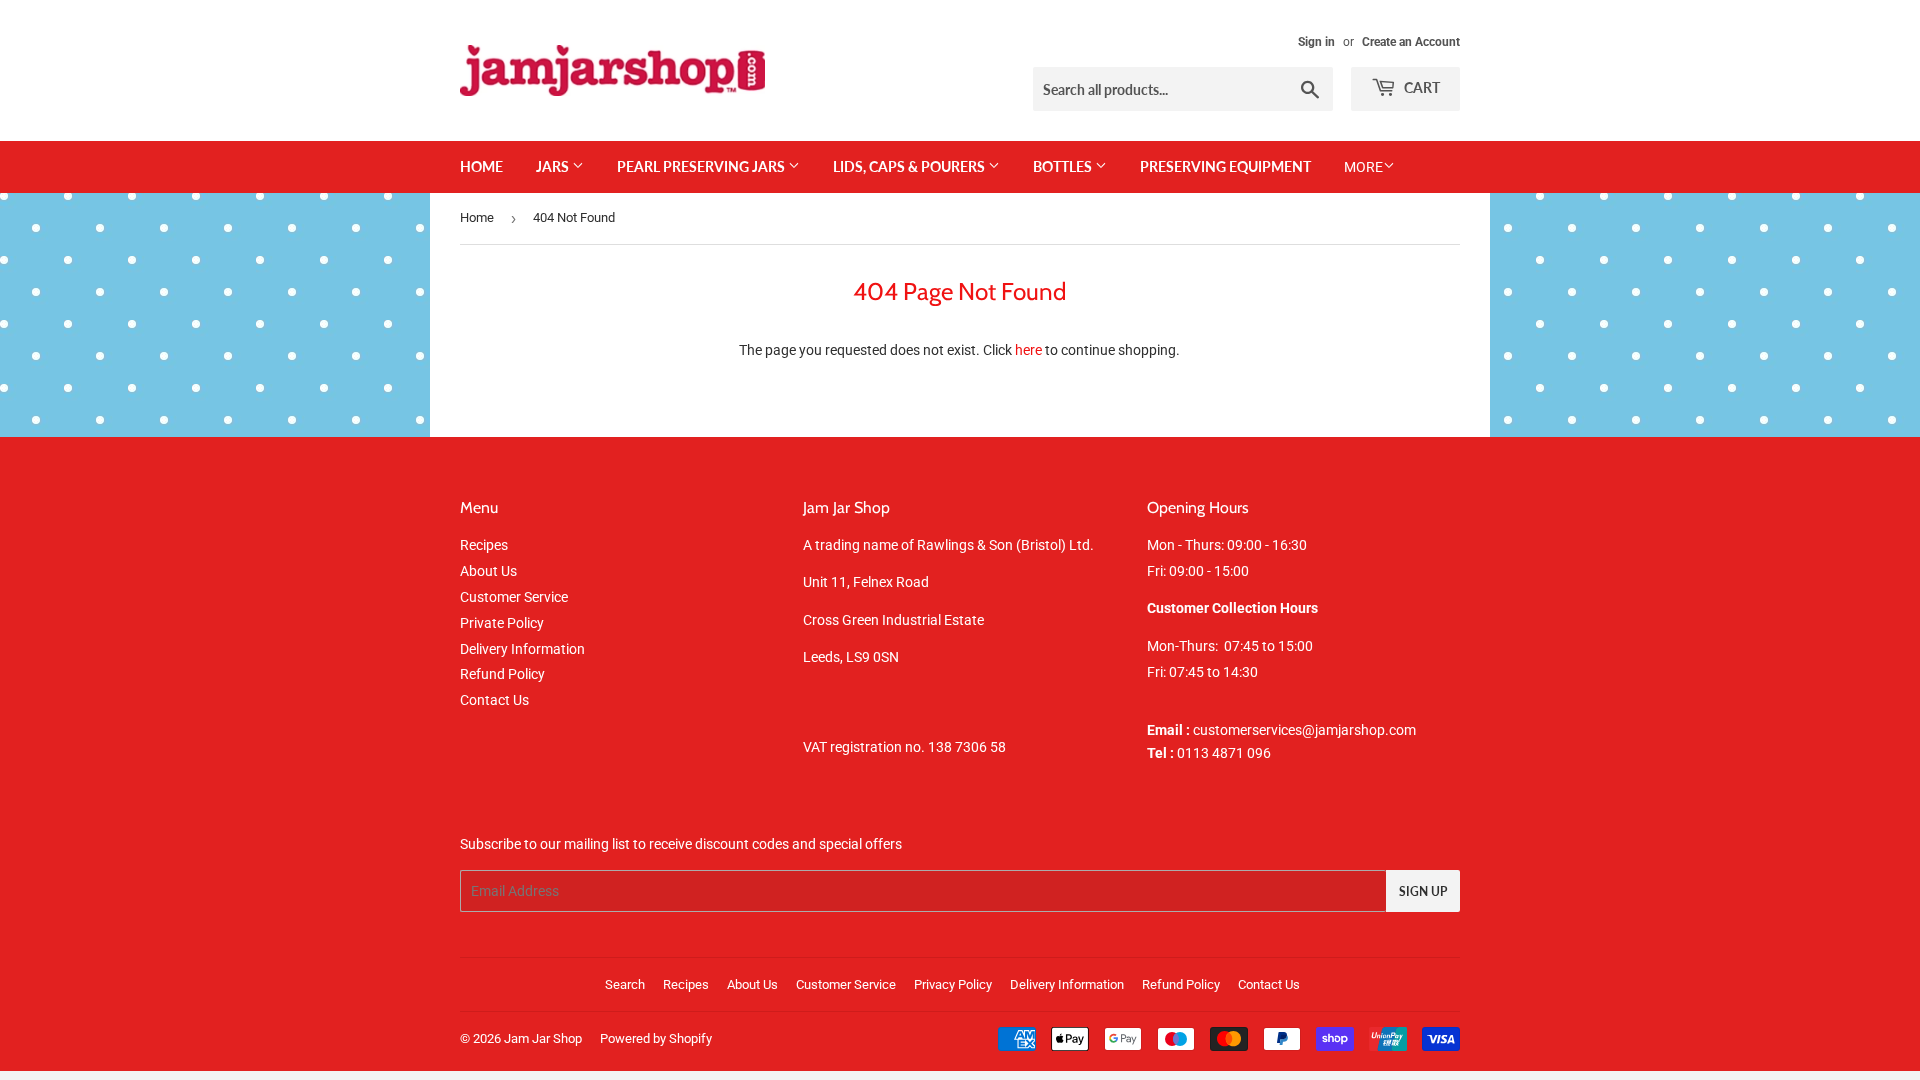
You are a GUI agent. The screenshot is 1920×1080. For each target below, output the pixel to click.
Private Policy (502, 623)
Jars (554, 166)
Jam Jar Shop (543, 1038)
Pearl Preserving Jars (702, 166)
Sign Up (1423, 891)
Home (481, 166)
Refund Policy (502, 674)
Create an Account (1411, 42)
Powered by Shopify (656, 1038)
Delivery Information (522, 649)
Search (625, 984)
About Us (488, 571)
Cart (1420, 87)
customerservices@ (1231, 730)
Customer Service (514, 597)
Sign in (1316, 42)
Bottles (1064, 166)
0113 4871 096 (1209, 753)
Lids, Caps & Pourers (910, 166)
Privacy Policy (953, 984)
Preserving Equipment (1225, 166)
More (1363, 167)
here (1028, 350)
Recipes (484, 545)
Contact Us (494, 700)
